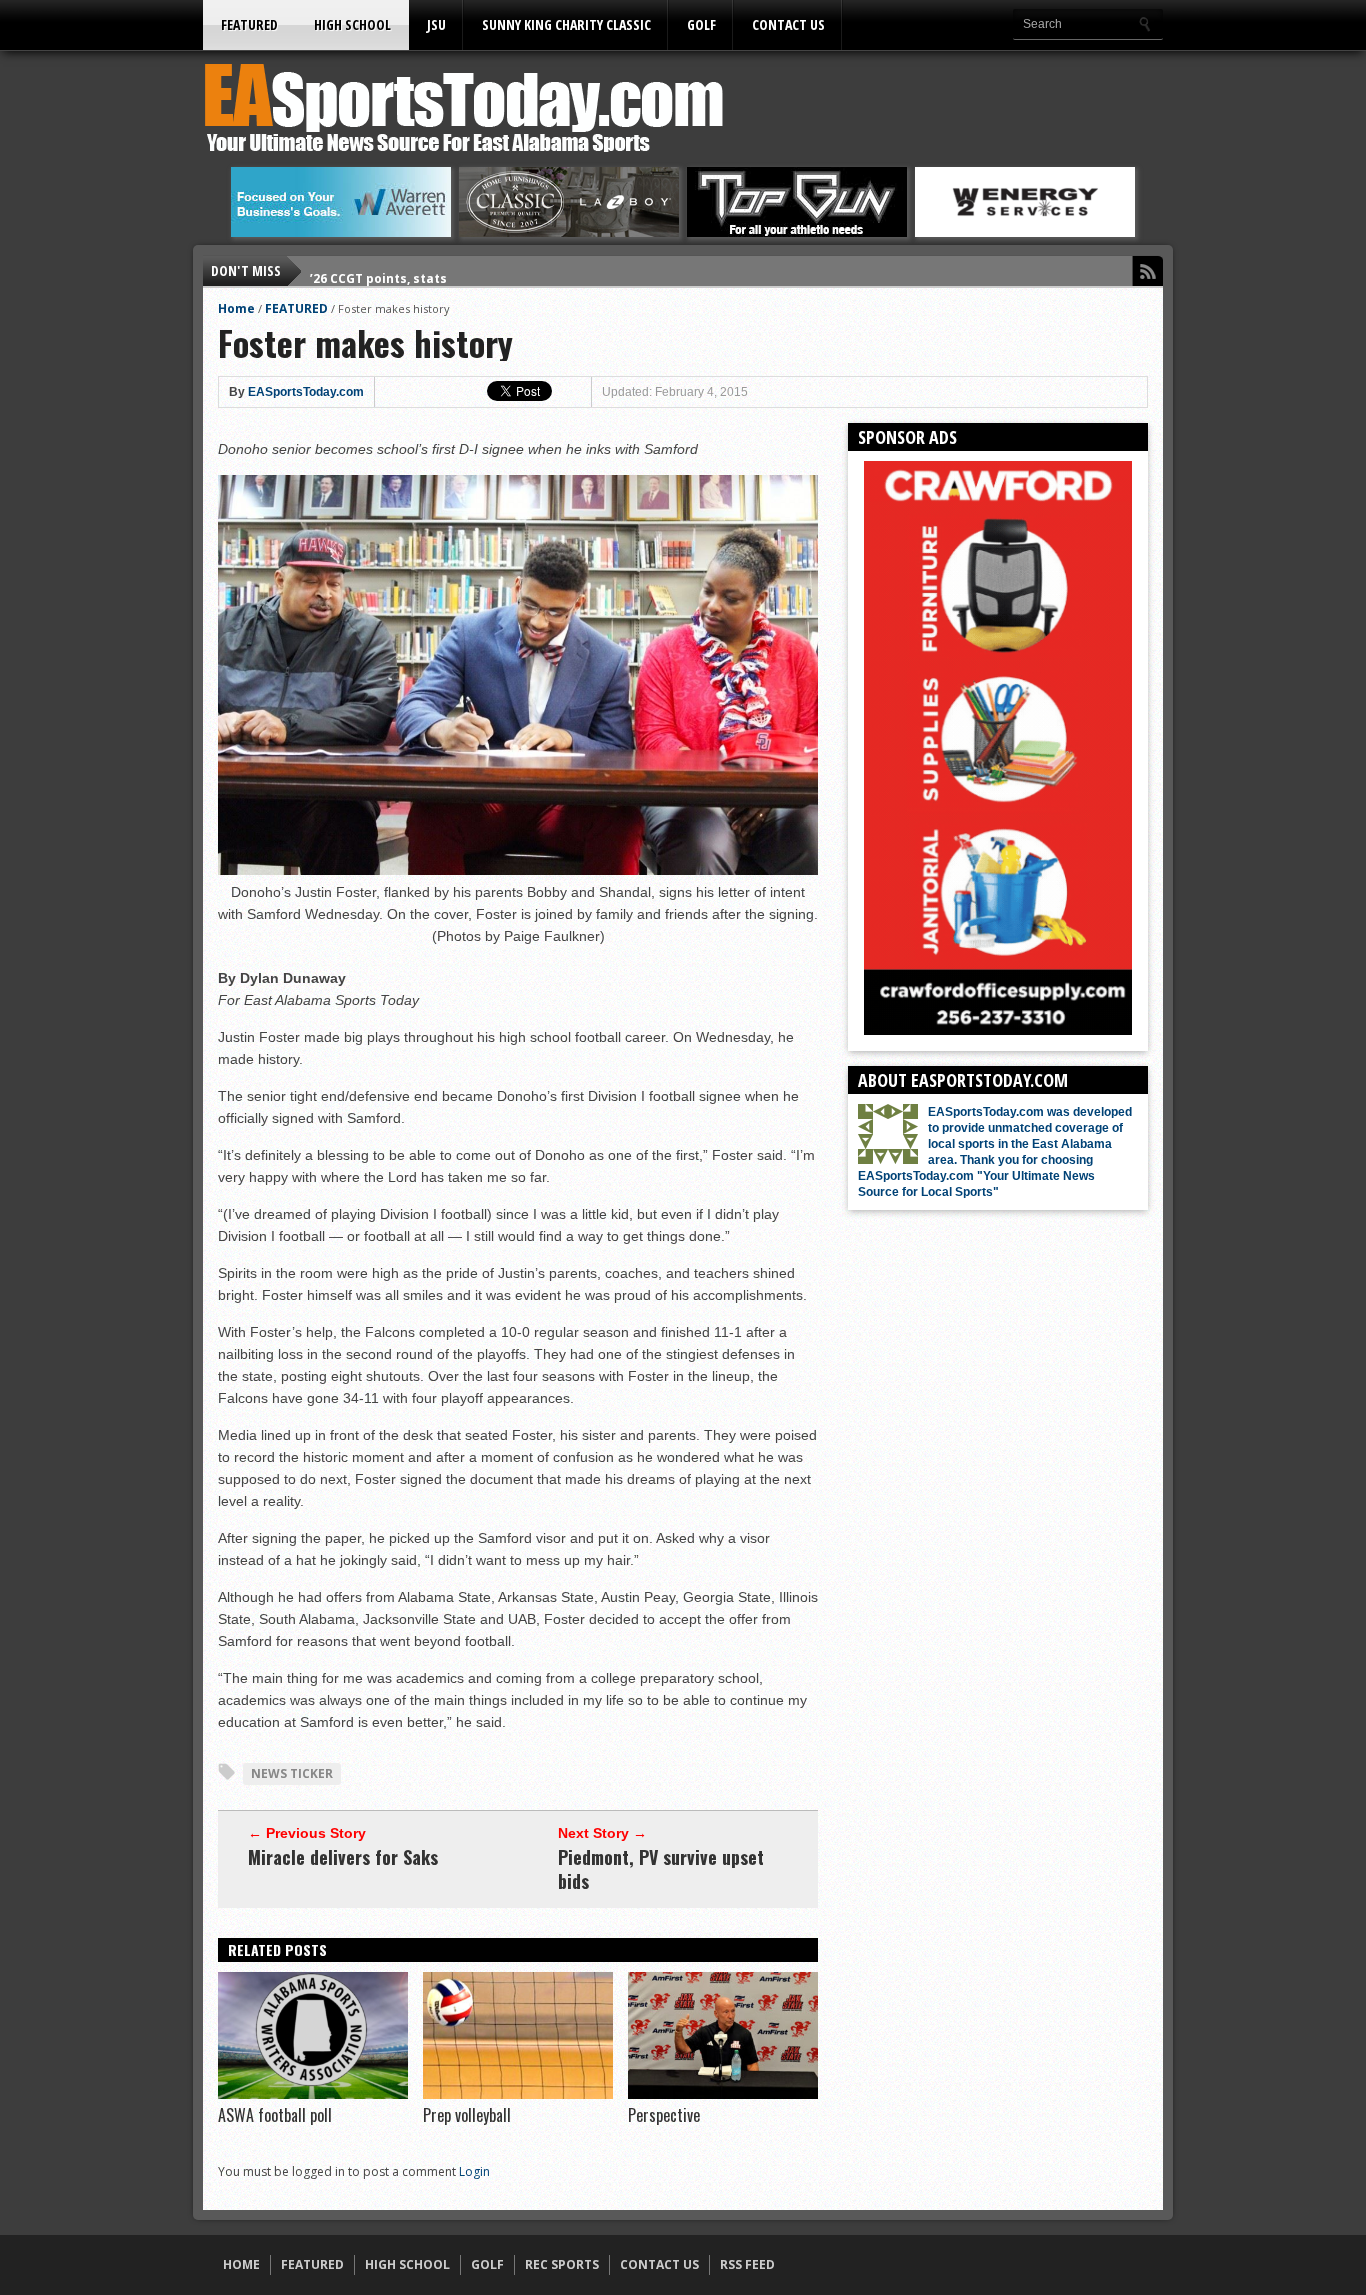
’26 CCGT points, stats (378, 270)
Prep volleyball (467, 2115)
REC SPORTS (562, 2264)
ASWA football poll (275, 2115)
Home (236, 308)
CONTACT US (788, 24)
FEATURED (249, 24)
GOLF (701, 24)
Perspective (664, 2115)
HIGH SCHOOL (352, 24)
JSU (436, 24)
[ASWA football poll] (313, 2094)
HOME (241, 2264)
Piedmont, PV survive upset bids (661, 1869)
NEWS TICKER (292, 1773)
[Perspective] (723, 2094)
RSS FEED (747, 2264)
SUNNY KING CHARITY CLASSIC (566, 24)
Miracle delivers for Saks (343, 1857)
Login (474, 2171)
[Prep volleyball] (518, 2094)
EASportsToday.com (306, 392)
